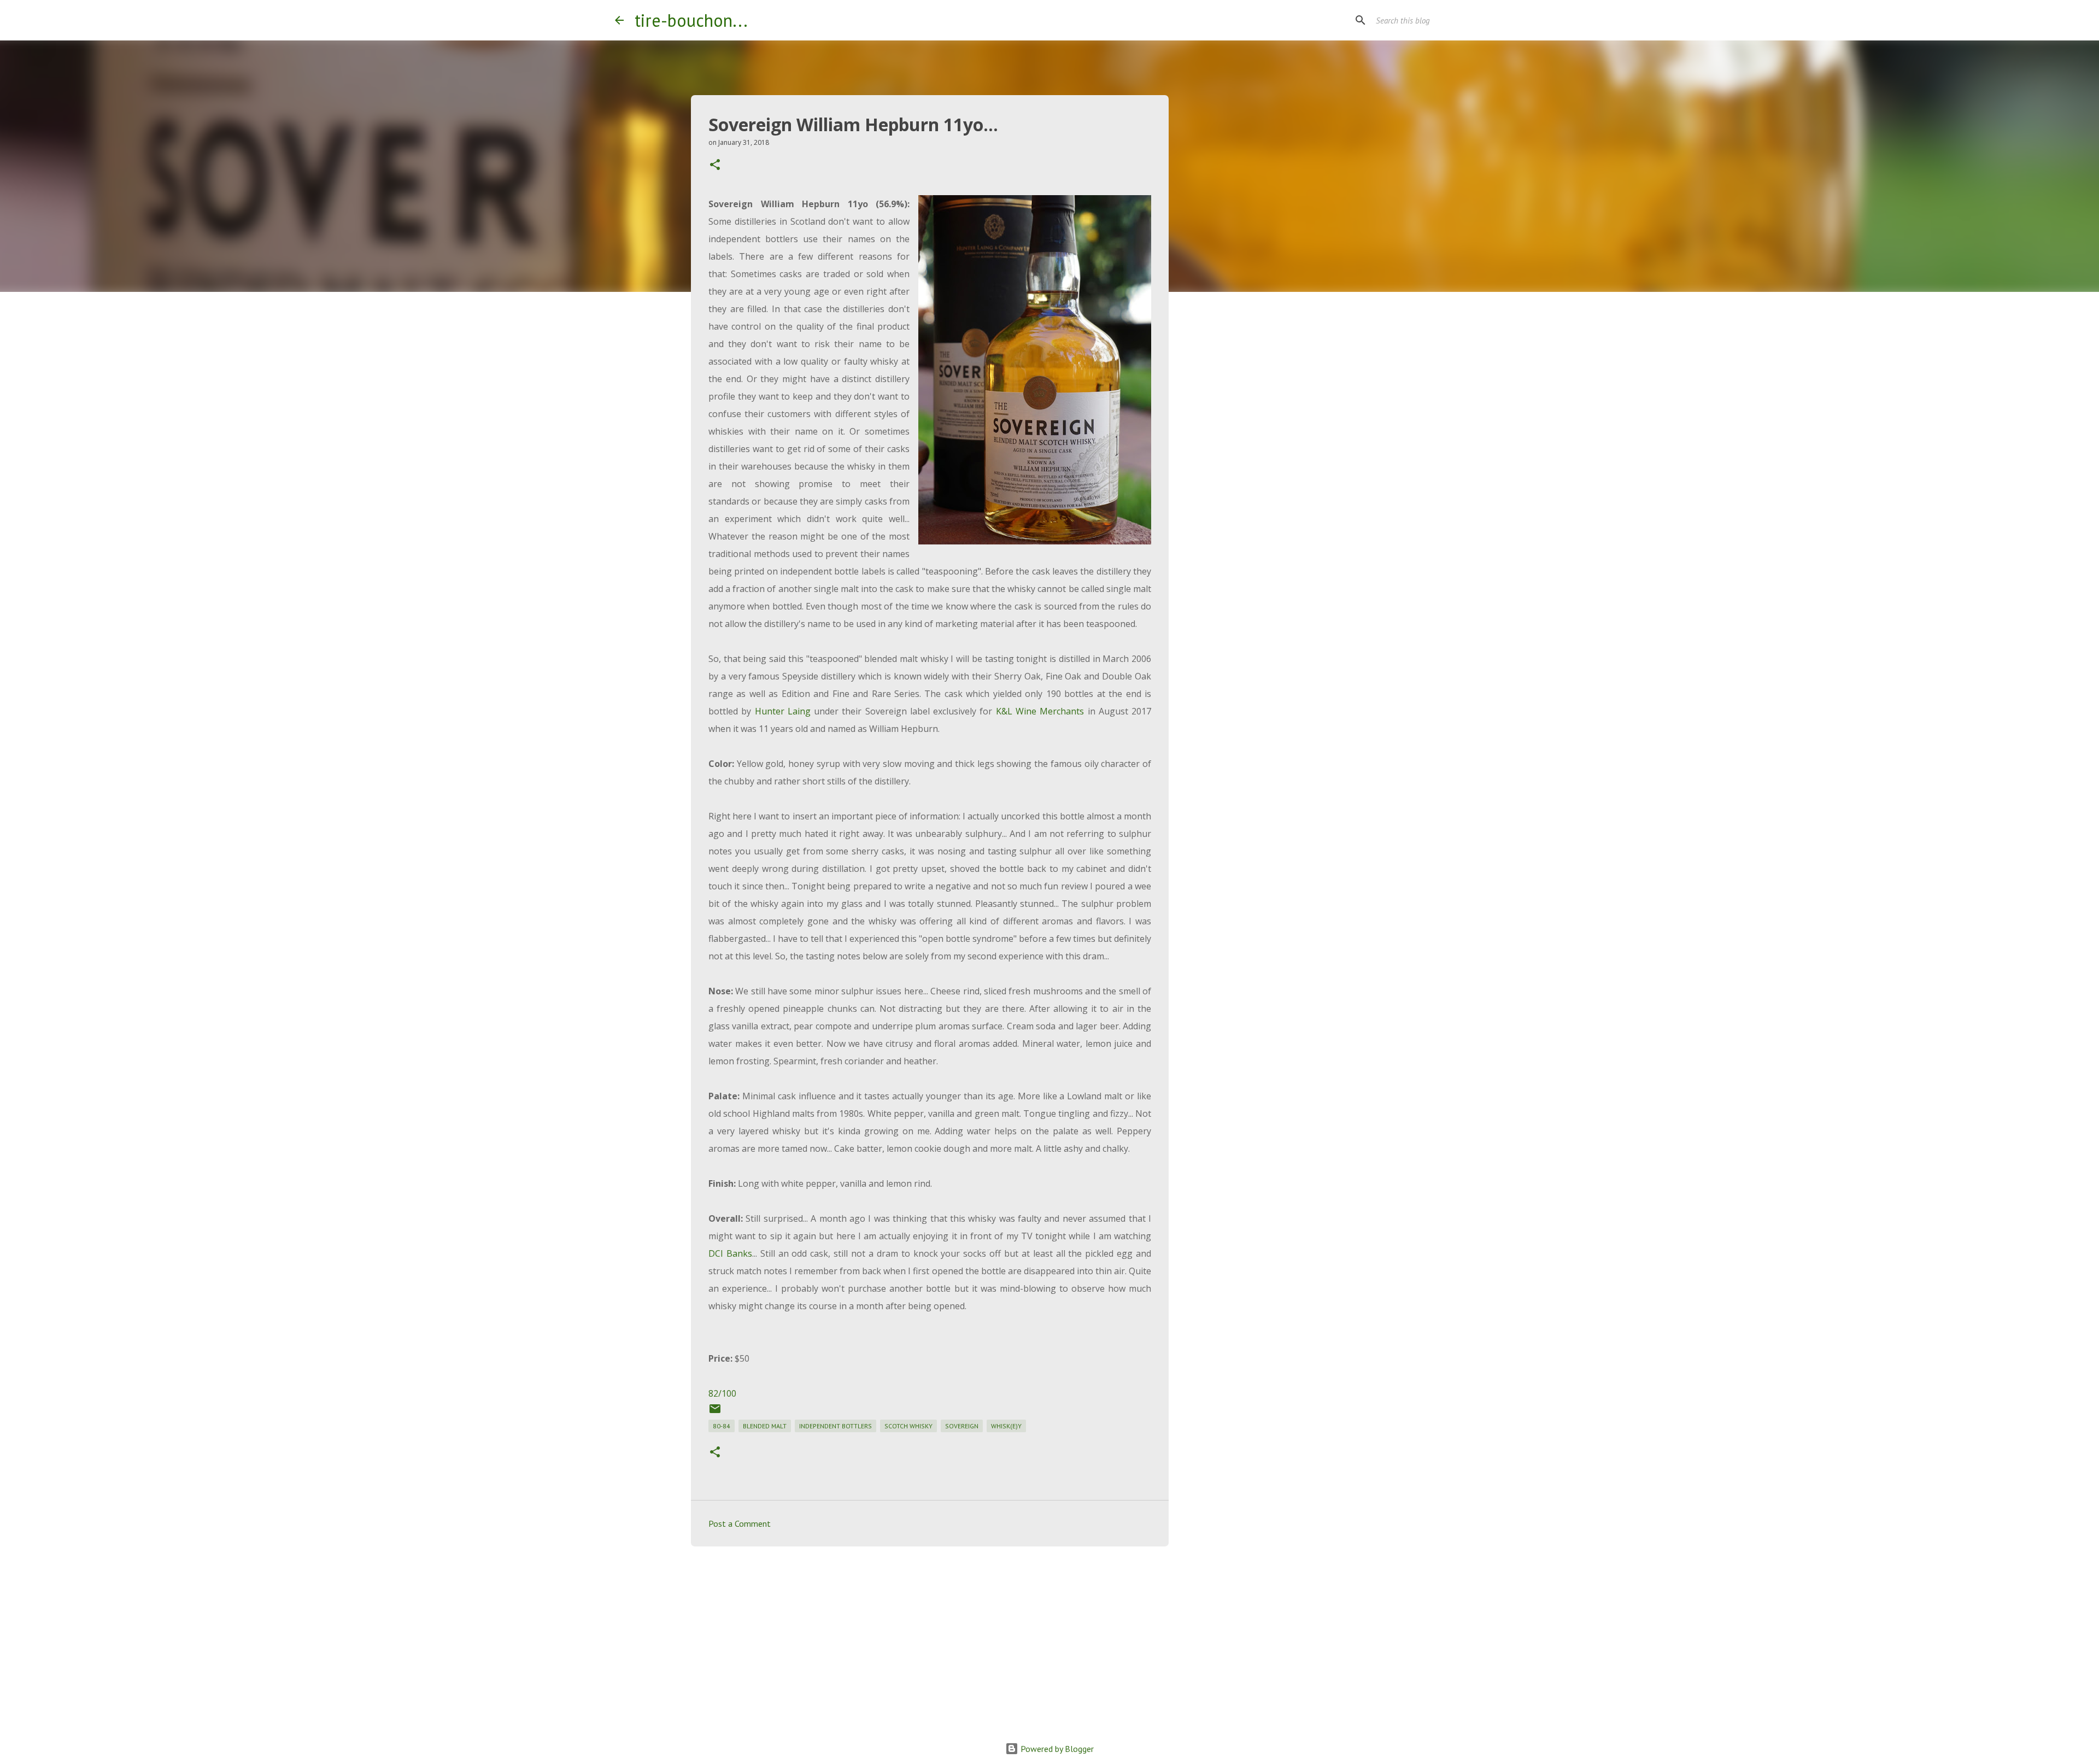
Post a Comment (740, 1523)
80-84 (722, 1426)
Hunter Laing (783, 711)
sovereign (962, 1426)
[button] (715, 165)
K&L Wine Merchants (1040, 711)
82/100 (722, 1393)
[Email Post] (715, 1413)
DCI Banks (730, 1253)
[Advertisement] (930, 1639)
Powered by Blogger (1056, 1749)
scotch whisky (908, 1426)
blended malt (765, 1426)
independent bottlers (836, 1426)
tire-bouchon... (691, 20)
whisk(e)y (1006, 1426)
